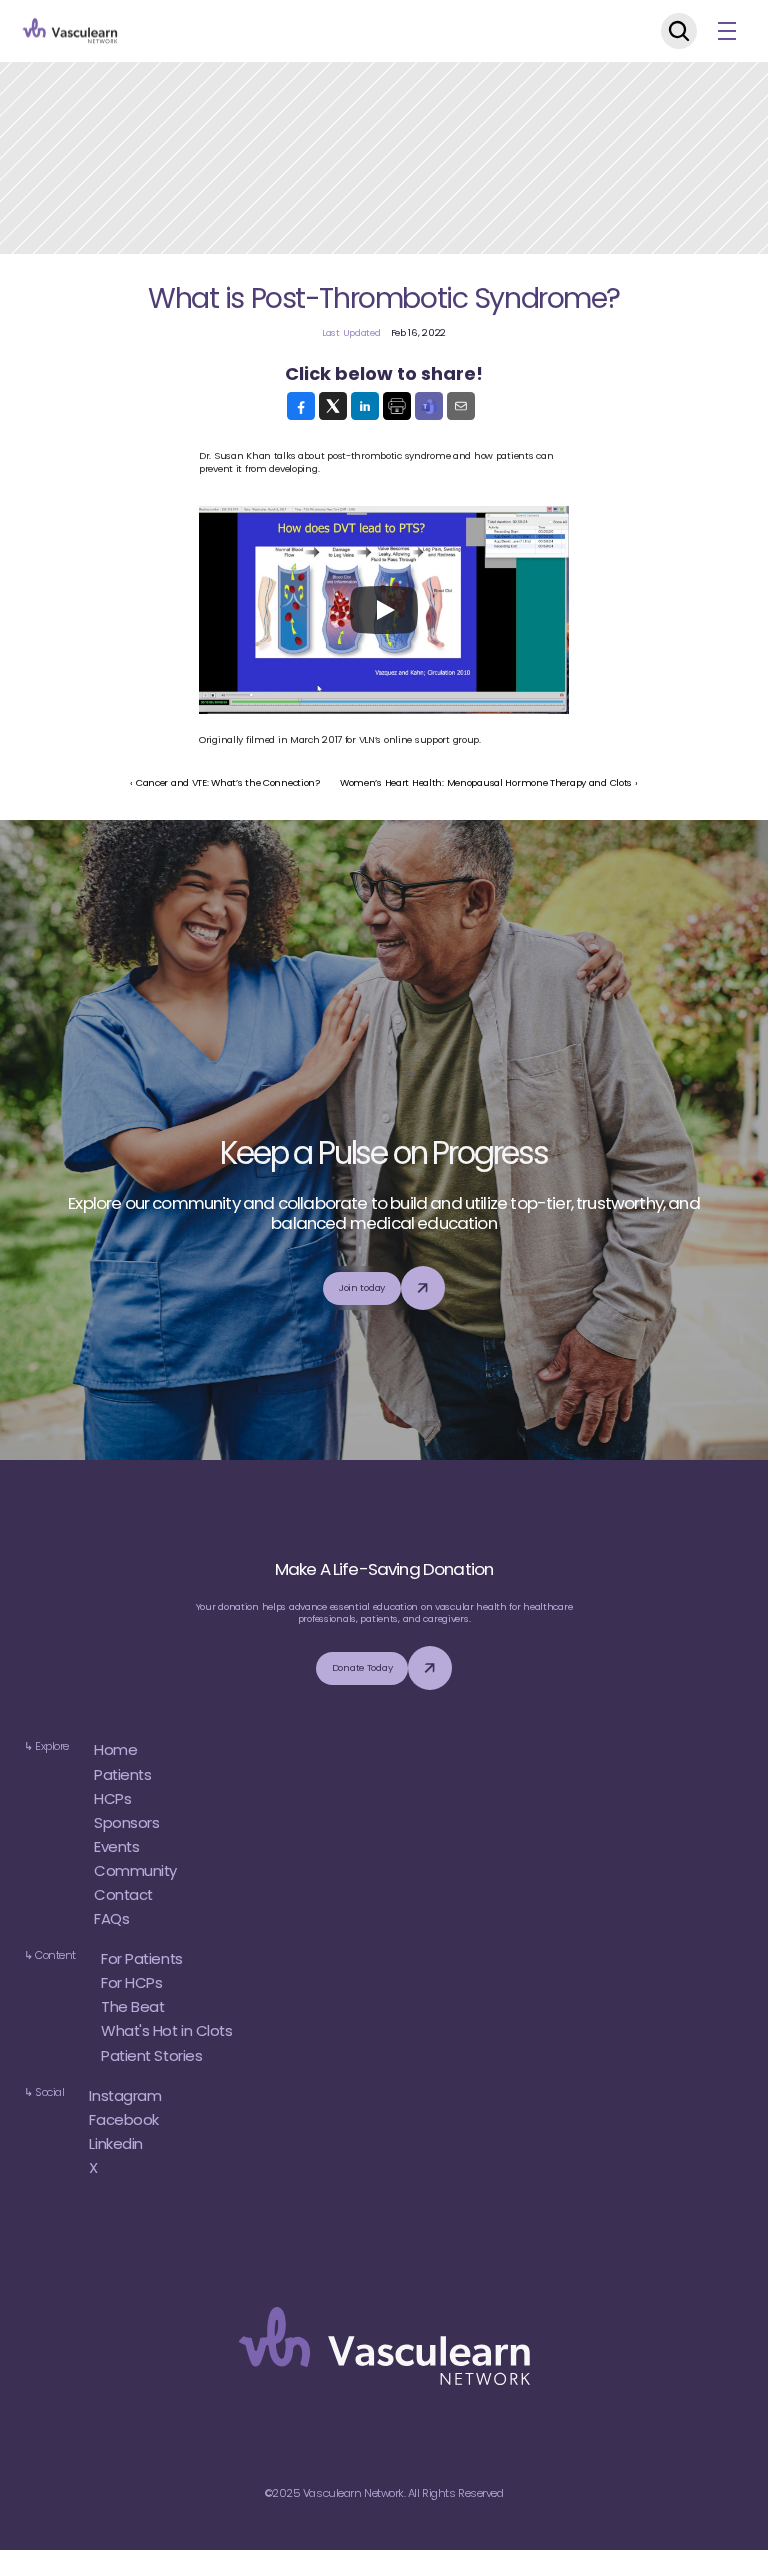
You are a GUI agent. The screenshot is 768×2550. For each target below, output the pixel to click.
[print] (397, 406)
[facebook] (301, 406)
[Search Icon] (679, 31)
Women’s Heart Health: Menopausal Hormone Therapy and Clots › (489, 782)
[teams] (429, 406)
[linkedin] (365, 406)
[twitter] (333, 406)
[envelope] (461, 406)
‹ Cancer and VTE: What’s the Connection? (224, 782)
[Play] (384, 610)
